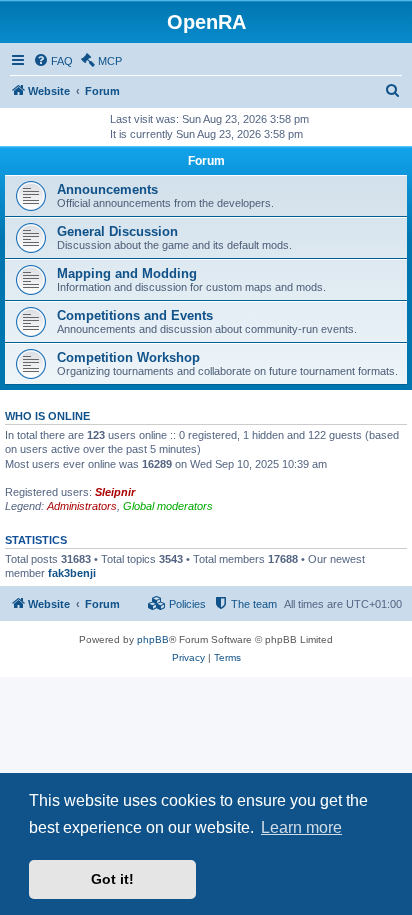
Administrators (82, 506)
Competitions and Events (135, 315)
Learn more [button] (301, 827)
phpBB (153, 639)
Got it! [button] (112, 879)
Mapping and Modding (127, 273)
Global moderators (168, 506)
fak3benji (72, 573)
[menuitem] (53, 61)
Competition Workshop (128, 357)
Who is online (47, 416)
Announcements (107, 189)
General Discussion (117, 231)
